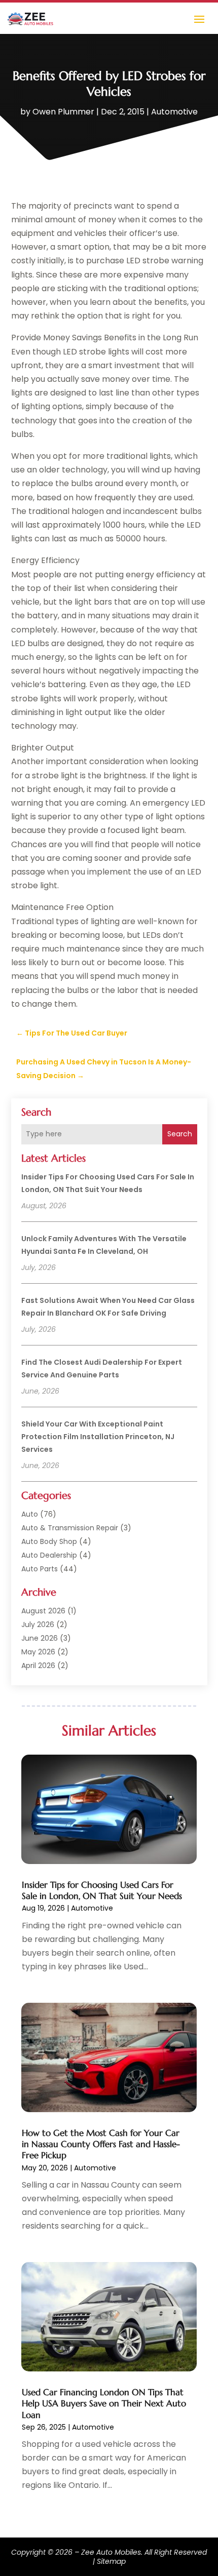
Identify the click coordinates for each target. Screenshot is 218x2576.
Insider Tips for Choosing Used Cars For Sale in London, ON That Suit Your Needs (102, 1890)
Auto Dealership (49, 1555)
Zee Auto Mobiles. (112, 2552)
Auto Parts (40, 1569)
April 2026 (38, 1666)
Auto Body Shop (49, 1541)
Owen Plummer (63, 112)
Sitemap (111, 2561)
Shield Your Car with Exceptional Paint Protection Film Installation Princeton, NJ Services (98, 1437)
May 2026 (38, 1652)
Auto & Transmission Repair (70, 1528)
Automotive (174, 112)
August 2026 (43, 1611)
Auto (30, 1514)
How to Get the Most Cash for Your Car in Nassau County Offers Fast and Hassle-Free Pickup (101, 2144)
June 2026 (40, 1638)
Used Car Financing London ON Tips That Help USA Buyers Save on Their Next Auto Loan (104, 2403)
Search (180, 1134)
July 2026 (38, 1624)
